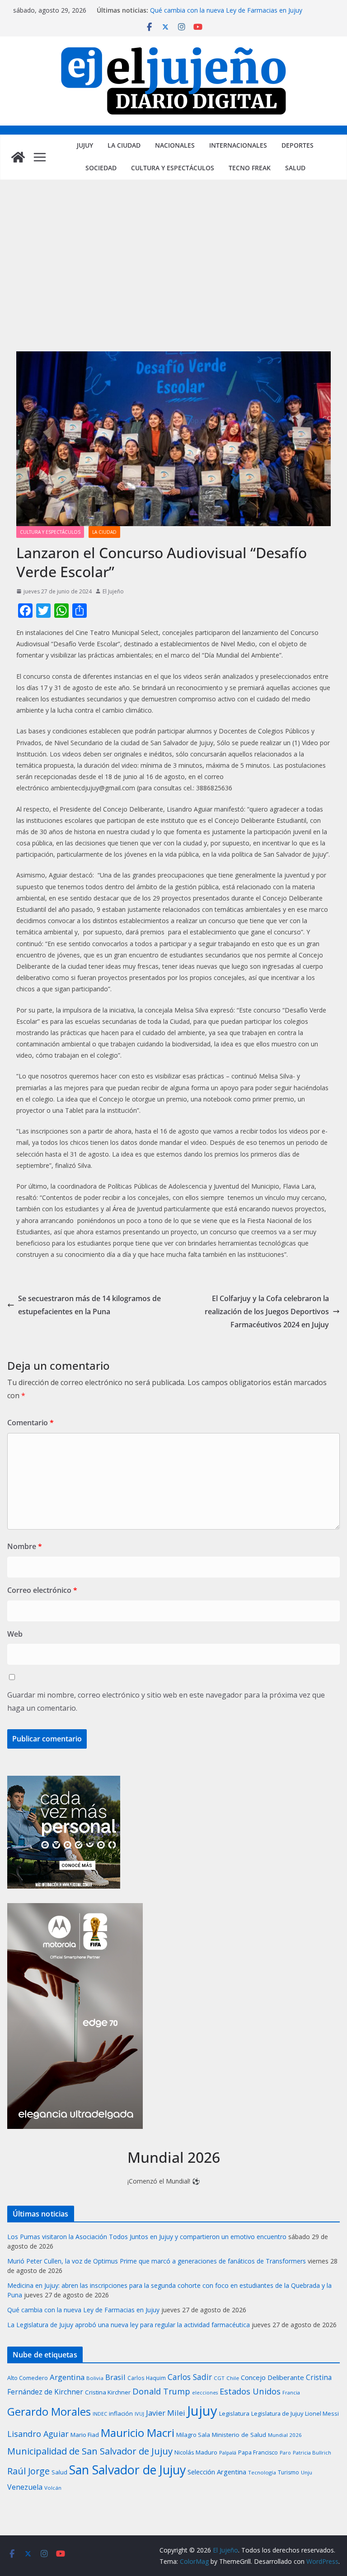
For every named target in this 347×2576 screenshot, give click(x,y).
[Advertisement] (173, 275)
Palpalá (228, 2452)
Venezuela (25, 2487)
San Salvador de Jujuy (127, 2470)
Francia (291, 2392)
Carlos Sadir (190, 2377)
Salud (295, 168)
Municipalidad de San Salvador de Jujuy (90, 2451)
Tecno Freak (250, 168)
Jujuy (85, 145)
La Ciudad (124, 145)
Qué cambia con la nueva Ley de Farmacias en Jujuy (226, 10)
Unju (307, 2472)
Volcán (53, 2488)
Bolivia (95, 2378)
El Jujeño (113, 591)
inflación (121, 2413)
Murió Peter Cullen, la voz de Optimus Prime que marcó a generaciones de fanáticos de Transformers (157, 2261)
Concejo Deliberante (272, 2377)
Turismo (288, 2472)
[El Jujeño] (18, 157)
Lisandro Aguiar (38, 2434)
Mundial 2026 (285, 2435)
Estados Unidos (250, 2391)
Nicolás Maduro (196, 2452)
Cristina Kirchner (108, 2392)
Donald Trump (161, 2391)
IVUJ (139, 2414)
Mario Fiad (85, 2435)
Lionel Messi (322, 2413)
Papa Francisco (258, 2452)
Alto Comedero (28, 2378)
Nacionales (175, 145)
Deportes (298, 145)
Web (15, 1634)
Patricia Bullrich (312, 2452)
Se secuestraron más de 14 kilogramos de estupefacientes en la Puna (89, 1305)
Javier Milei (166, 2413)
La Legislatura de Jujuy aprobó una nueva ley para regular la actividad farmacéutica (129, 2325)
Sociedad (101, 168)
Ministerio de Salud (239, 2435)
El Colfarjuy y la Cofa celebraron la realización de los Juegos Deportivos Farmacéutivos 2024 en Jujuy (267, 1311)
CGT (219, 2378)
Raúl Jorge (28, 2471)
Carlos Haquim (147, 2378)
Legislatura (234, 2413)
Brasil (115, 2377)
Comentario (30, 1423)
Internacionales (238, 145)
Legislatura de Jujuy (277, 2413)
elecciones (205, 2393)
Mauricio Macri (138, 2433)
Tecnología (262, 2472)
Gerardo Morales (49, 2412)
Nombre (25, 1546)
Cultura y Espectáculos (173, 168)
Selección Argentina (217, 2472)
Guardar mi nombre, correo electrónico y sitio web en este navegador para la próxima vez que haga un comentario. (166, 1701)
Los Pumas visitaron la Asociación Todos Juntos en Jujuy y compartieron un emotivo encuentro (147, 2237)
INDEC (100, 2414)
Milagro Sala (193, 2435)
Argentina (67, 2377)
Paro (285, 2452)
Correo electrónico (42, 1590)
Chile (233, 2378)
